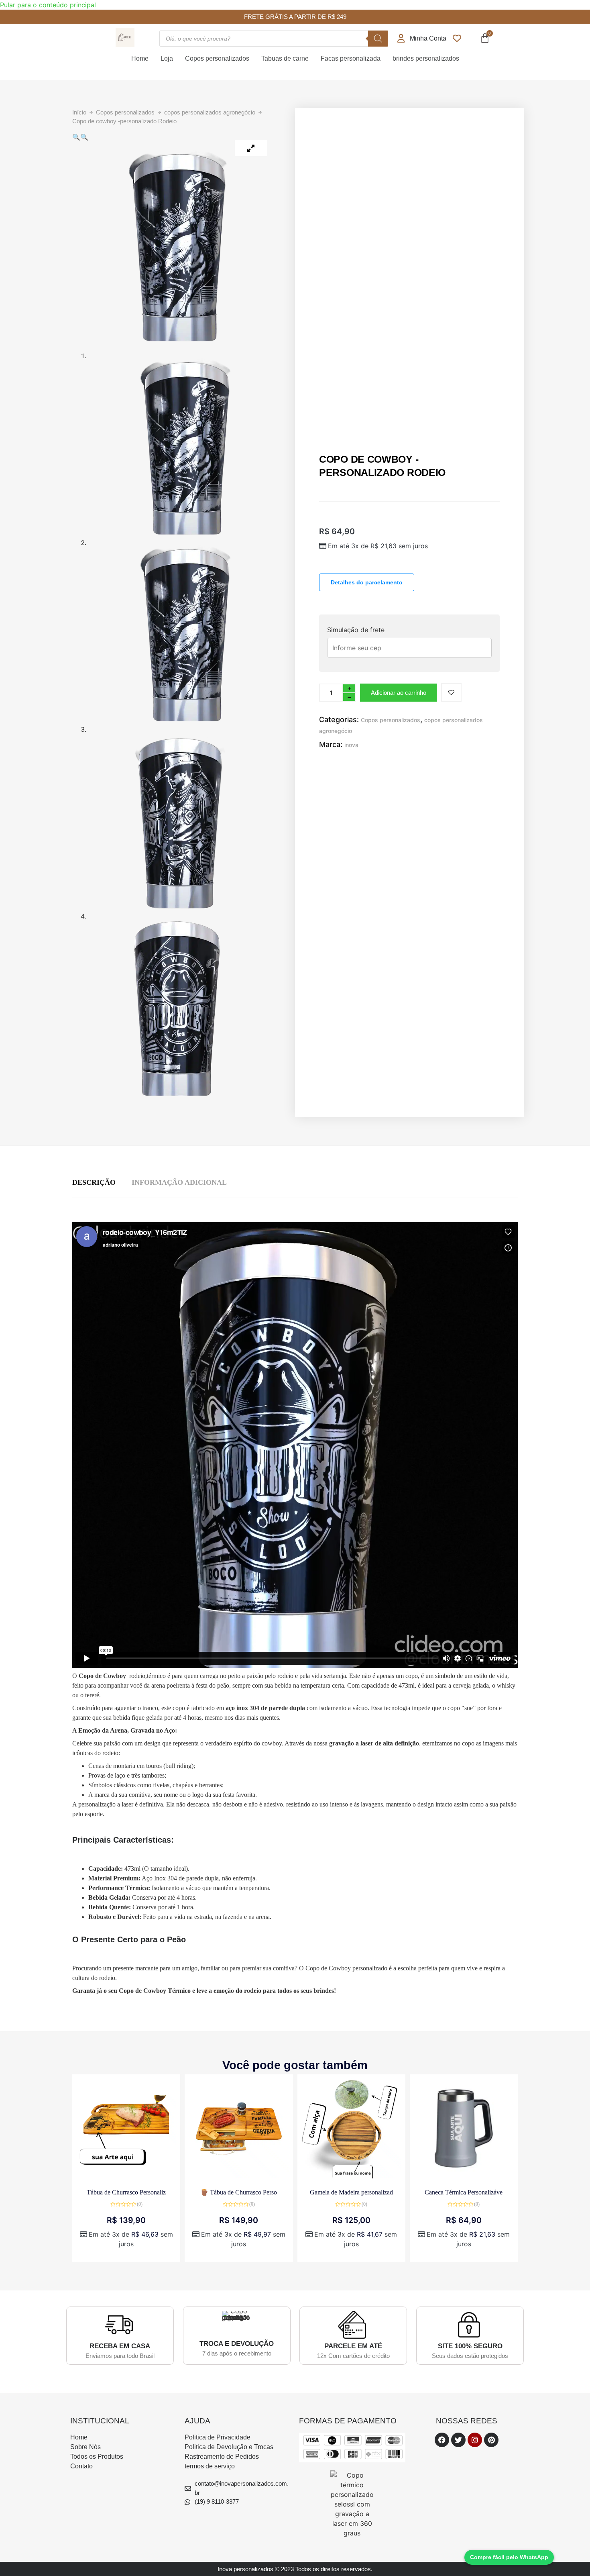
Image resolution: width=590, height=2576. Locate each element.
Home (140, 58)
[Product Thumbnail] (251, 148)
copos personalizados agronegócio (210, 112)
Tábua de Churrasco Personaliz (126, 2192)
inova (351, 745)
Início (79, 112)
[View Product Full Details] (126, 2176)
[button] (76, 137)
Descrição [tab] (94, 1182)
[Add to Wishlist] (451, 693)
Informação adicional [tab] (179, 1182)
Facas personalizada (351, 58)
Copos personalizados (217, 58)
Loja (167, 58)
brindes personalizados (426, 58)
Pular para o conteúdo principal (48, 5)
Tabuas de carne (285, 58)
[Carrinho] (485, 38)
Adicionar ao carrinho (399, 693)
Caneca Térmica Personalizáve (464, 2192)
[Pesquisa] (378, 39)
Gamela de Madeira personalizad (351, 2192)
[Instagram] (475, 2440)
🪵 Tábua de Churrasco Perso (239, 2192)
